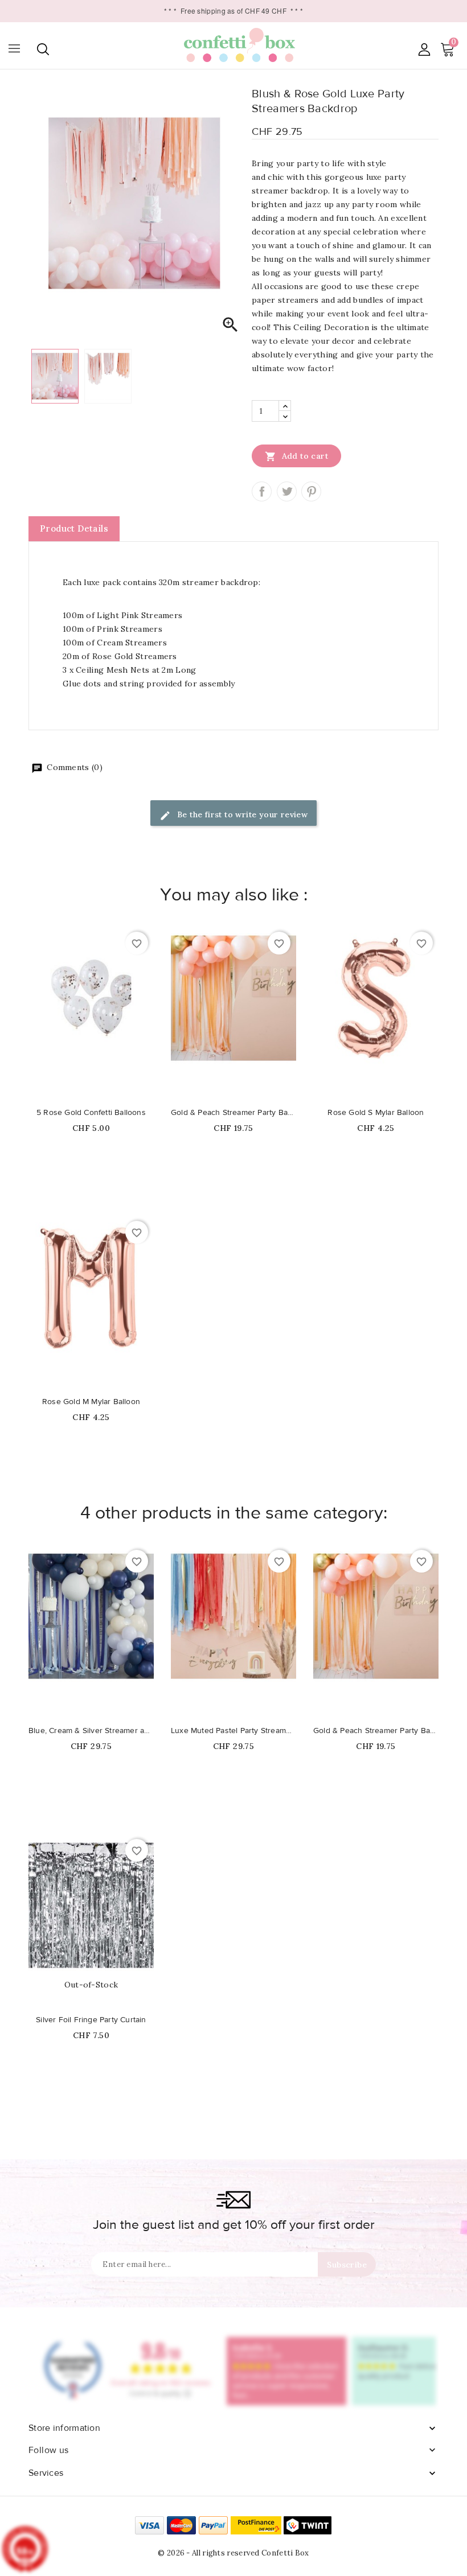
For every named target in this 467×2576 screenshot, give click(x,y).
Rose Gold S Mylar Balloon (376, 1113)
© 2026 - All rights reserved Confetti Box (233, 2553)
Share (262, 491)
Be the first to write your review (241, 814)
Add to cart (296, 456)
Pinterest (311, 491)
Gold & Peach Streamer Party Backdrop (233, 1113)
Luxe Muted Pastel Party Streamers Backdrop (233, 1731)
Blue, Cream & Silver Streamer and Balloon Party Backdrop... (91, 1731)
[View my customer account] (424, 49)
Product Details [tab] (74, 528)
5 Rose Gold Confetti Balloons (91, 1113)
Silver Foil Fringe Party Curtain (91, 2020)
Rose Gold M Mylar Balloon (91, 1402)
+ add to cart (80, 1092)
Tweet (287, 491)
